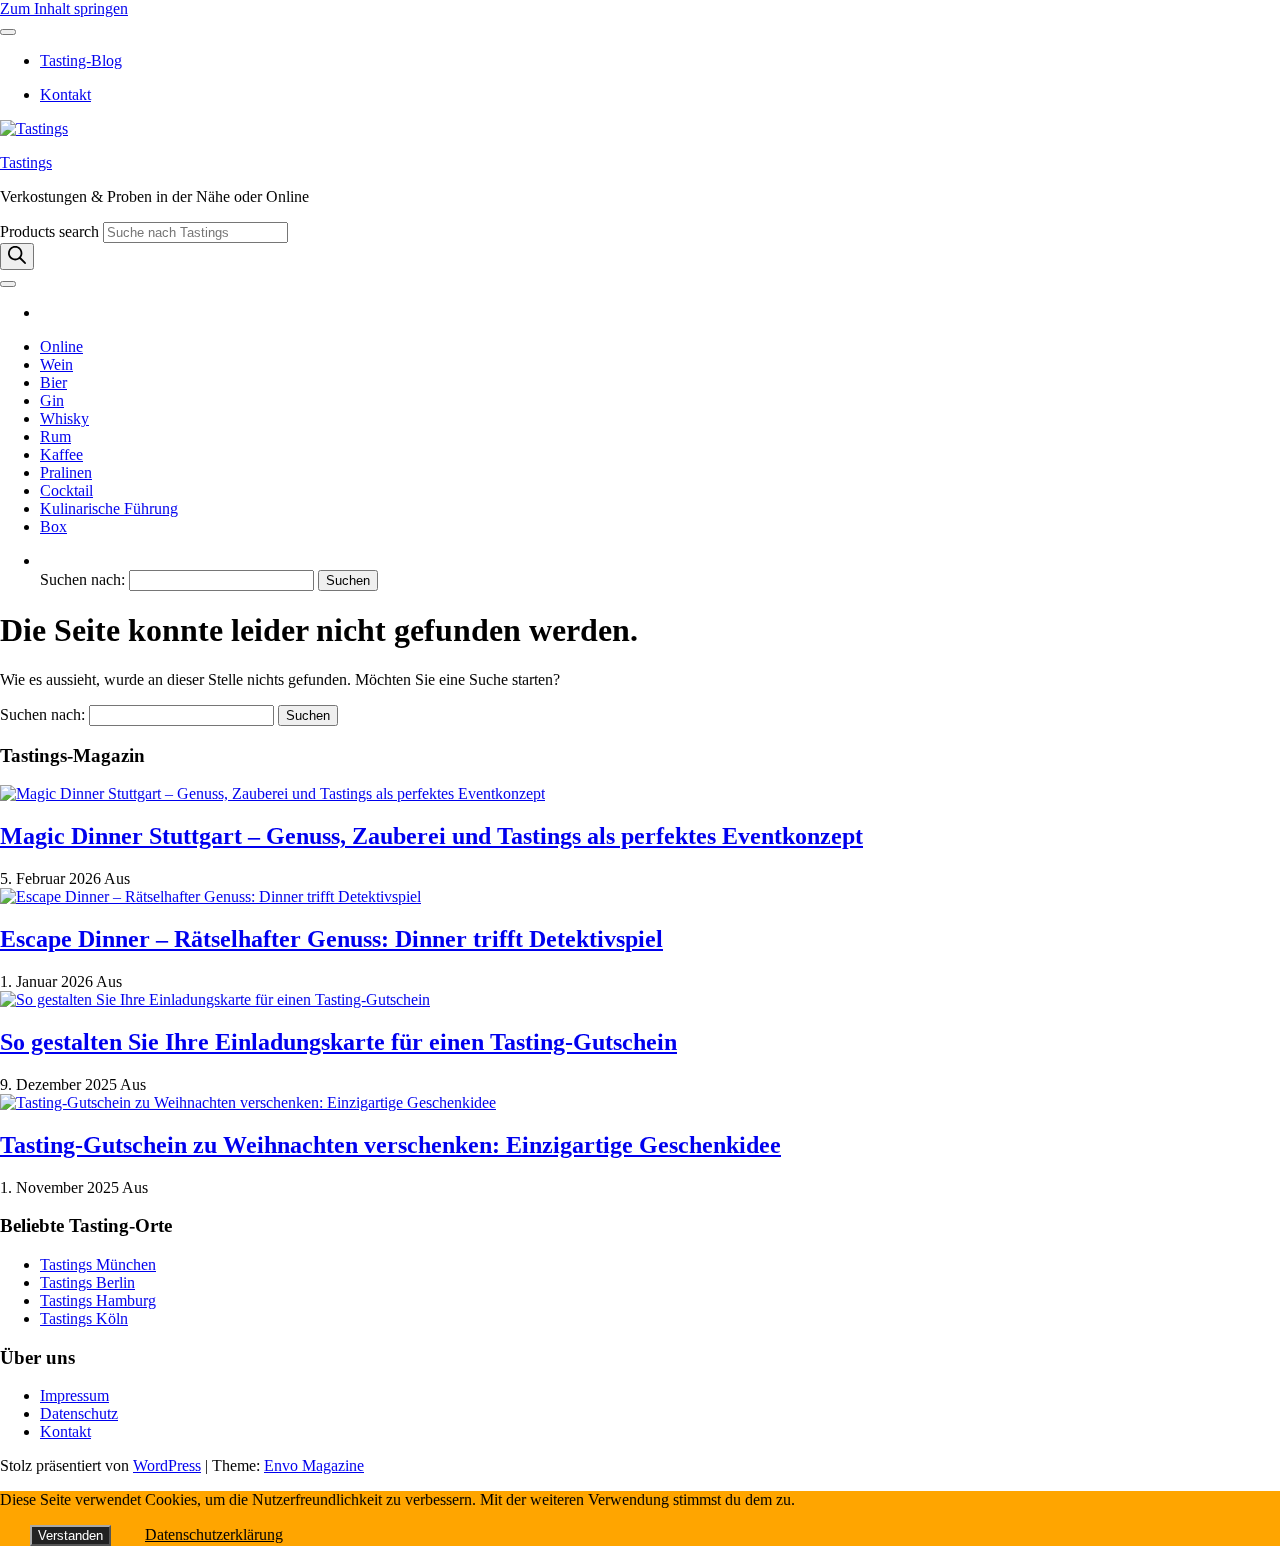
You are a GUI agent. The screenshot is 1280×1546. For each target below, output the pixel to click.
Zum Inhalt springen (64, 8)
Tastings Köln (84, 1318)
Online (61, 346)
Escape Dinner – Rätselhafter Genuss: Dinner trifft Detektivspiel (331, 939)
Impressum (74, 1395)
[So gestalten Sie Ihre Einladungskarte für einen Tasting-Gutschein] (215, 999)
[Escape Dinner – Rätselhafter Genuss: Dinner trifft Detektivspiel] (210, 896)
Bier (53, 382)
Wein (56, 364)
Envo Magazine (314, 1465)
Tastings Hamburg (98, 1300)
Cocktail (66, 490)
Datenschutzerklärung (214, 1534)
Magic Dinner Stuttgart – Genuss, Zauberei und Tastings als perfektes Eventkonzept (431, 836)
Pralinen (66, 472)
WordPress (167, 1465)
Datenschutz (79, 1413)
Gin (52, 400)
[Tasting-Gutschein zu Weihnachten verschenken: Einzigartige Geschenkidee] (248, 1102)
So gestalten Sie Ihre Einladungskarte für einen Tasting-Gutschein (338, 1042)
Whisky (64, 418)
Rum (55, 436)
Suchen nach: (82, 579)
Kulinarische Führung (109, 508)
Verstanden (70, 1535)
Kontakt (65, 94)
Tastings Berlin (87, 1282)
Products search (51, 231)
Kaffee (61, 454)
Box (53, 526)
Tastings (26, 162)
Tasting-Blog (81, 60)
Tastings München (98, 1264)
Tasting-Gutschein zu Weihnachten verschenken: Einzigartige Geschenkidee (390, 1145)
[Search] (17, 256)
